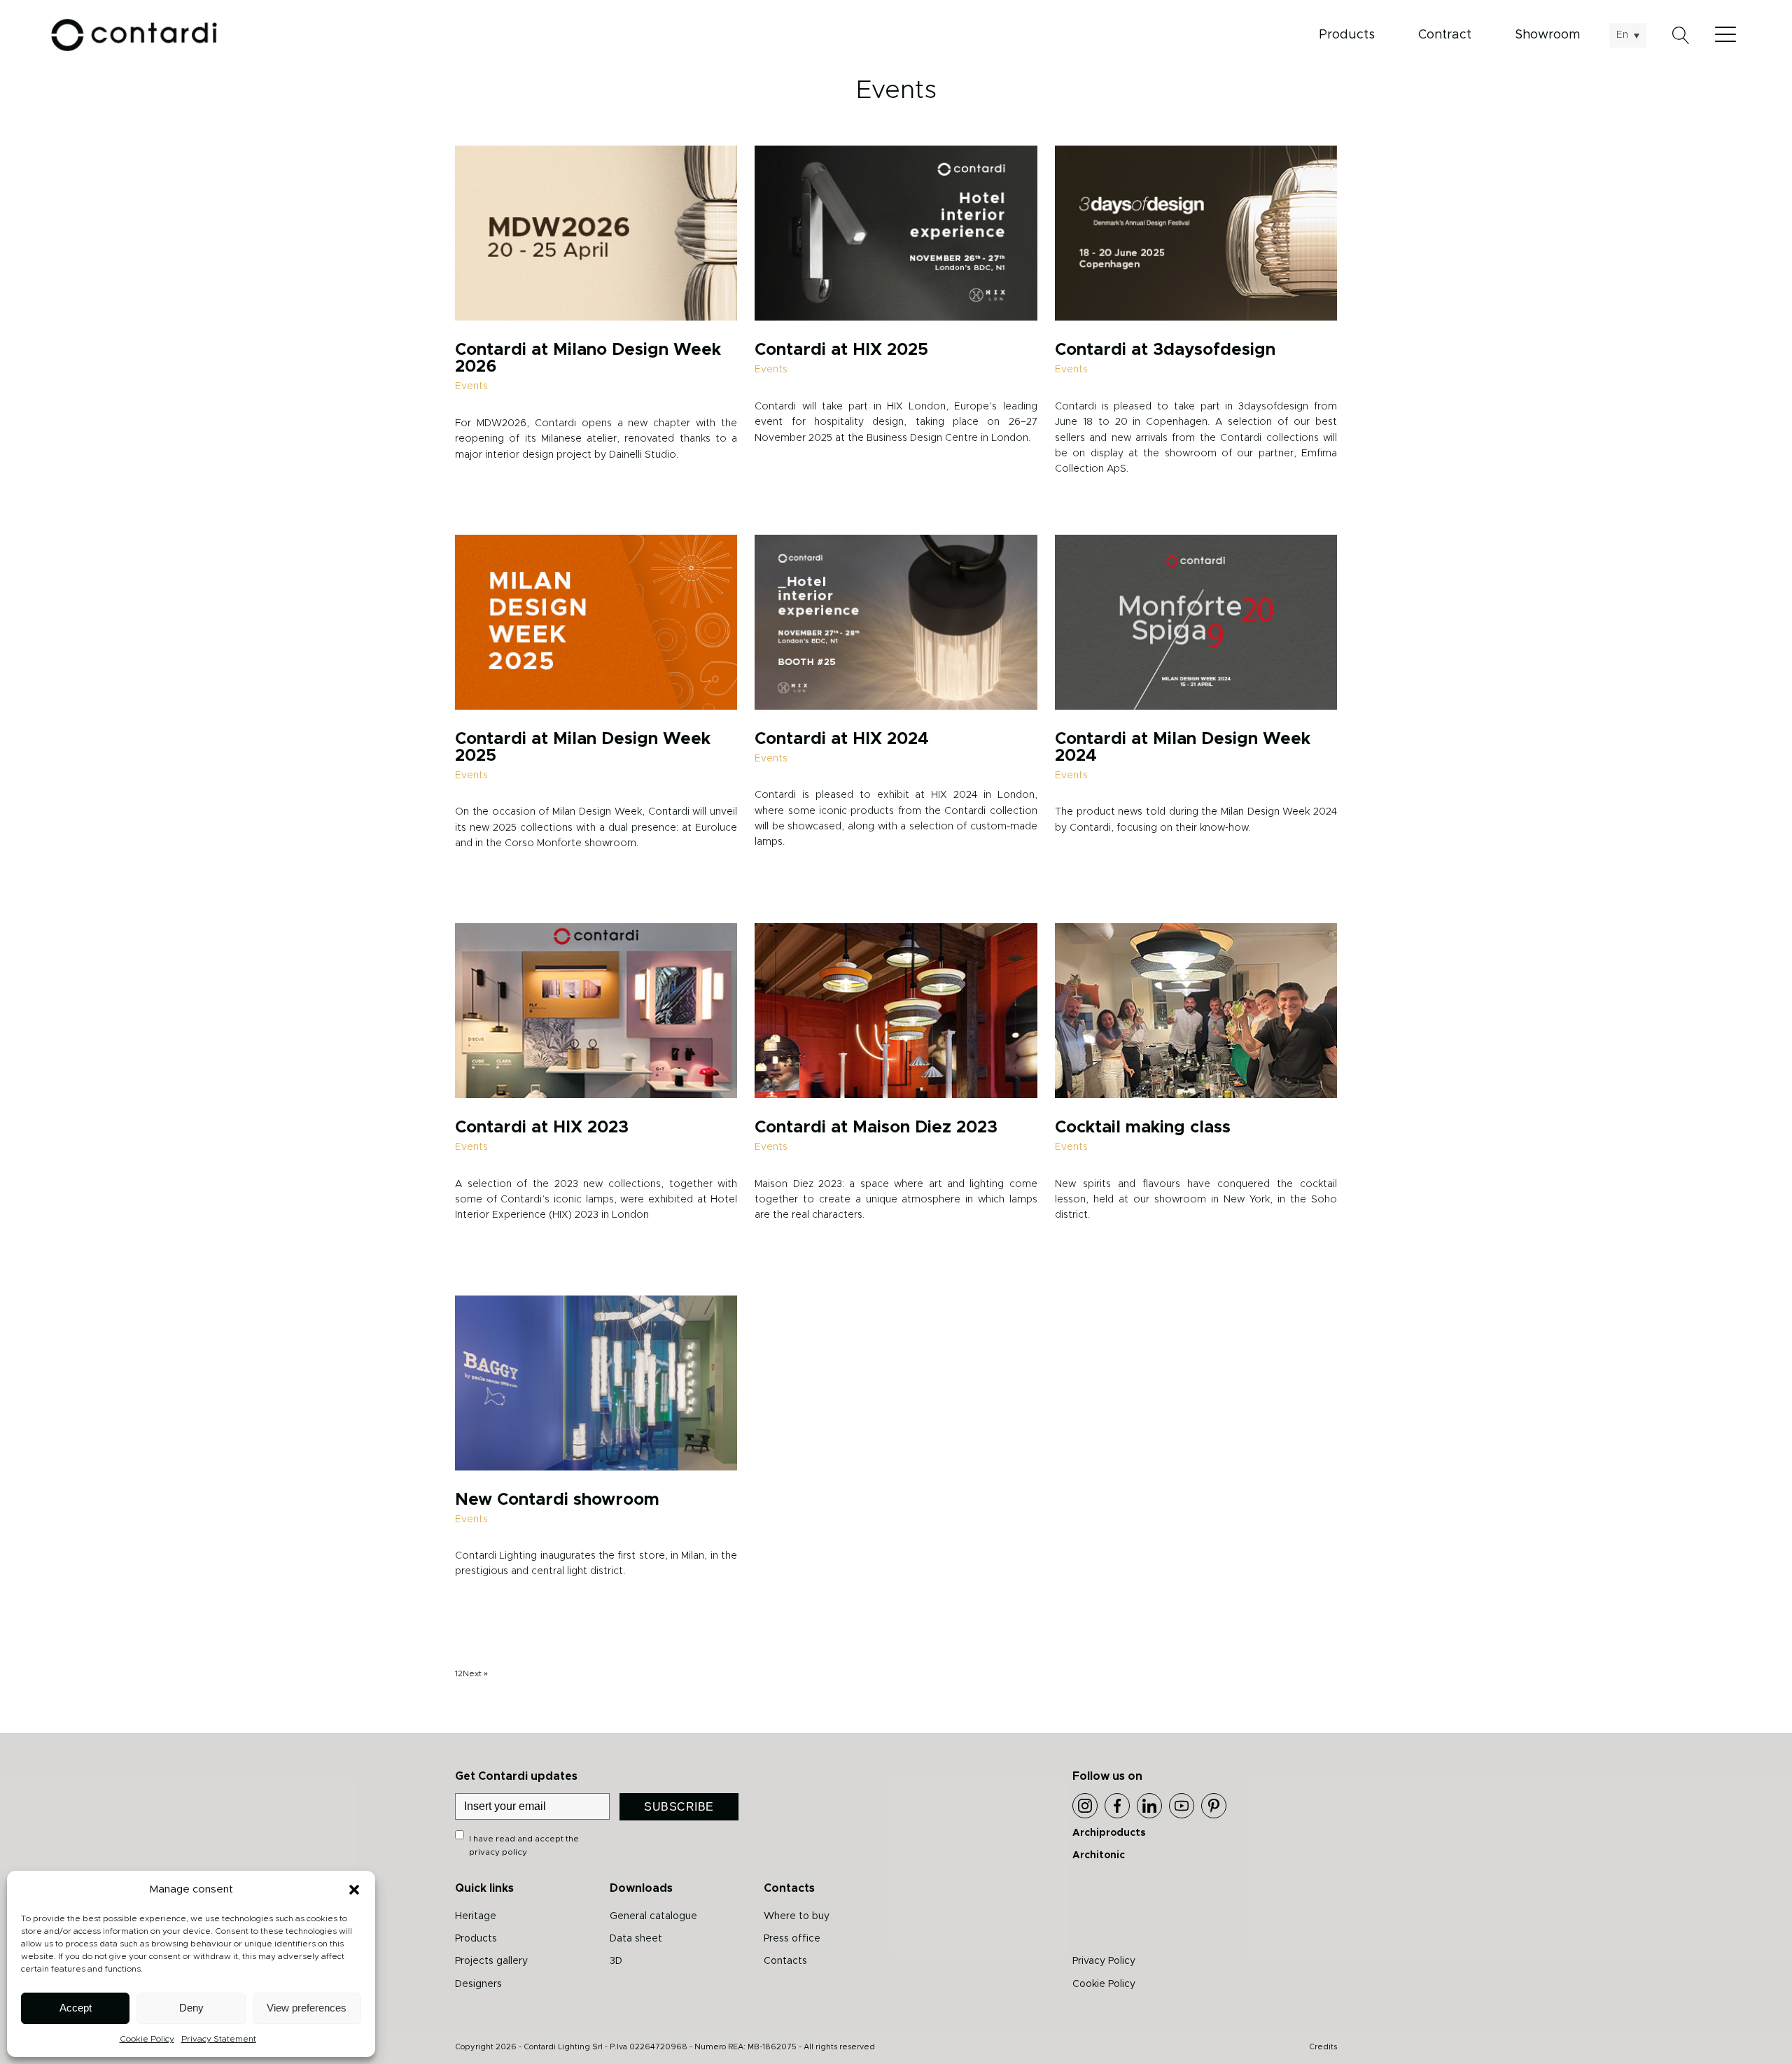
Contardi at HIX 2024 (842, 739)
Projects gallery (491, 1961)
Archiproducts (1109, 1833)
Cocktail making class (1143, 1128)
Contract (1445, 35)
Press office (792, 1939)
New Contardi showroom (557, 1500)
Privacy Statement (219, 2039)
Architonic (1099, 1855)
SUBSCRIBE (679, 1807)
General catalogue (653, 1916)
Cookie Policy (147, 2039)
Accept (76, 2008)
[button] (354, 1890)
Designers (478, 1984)
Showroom (1547, 35)
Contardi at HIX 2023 (542, 1128)
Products (1347, 35)
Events (471, 386)
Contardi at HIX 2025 (841, 350)
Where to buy (797, 1916)
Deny (191, 2008)
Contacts (785, 1961)
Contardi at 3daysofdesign (1165, 350)
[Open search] (1681, 35)
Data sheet (636, 1939)
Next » (475, 1673)
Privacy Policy (1104, 1961)
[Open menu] (1729, 35)
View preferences (307, 2008)
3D (616, 1961)
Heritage (476, 1916)
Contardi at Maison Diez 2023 (876, 1128)
